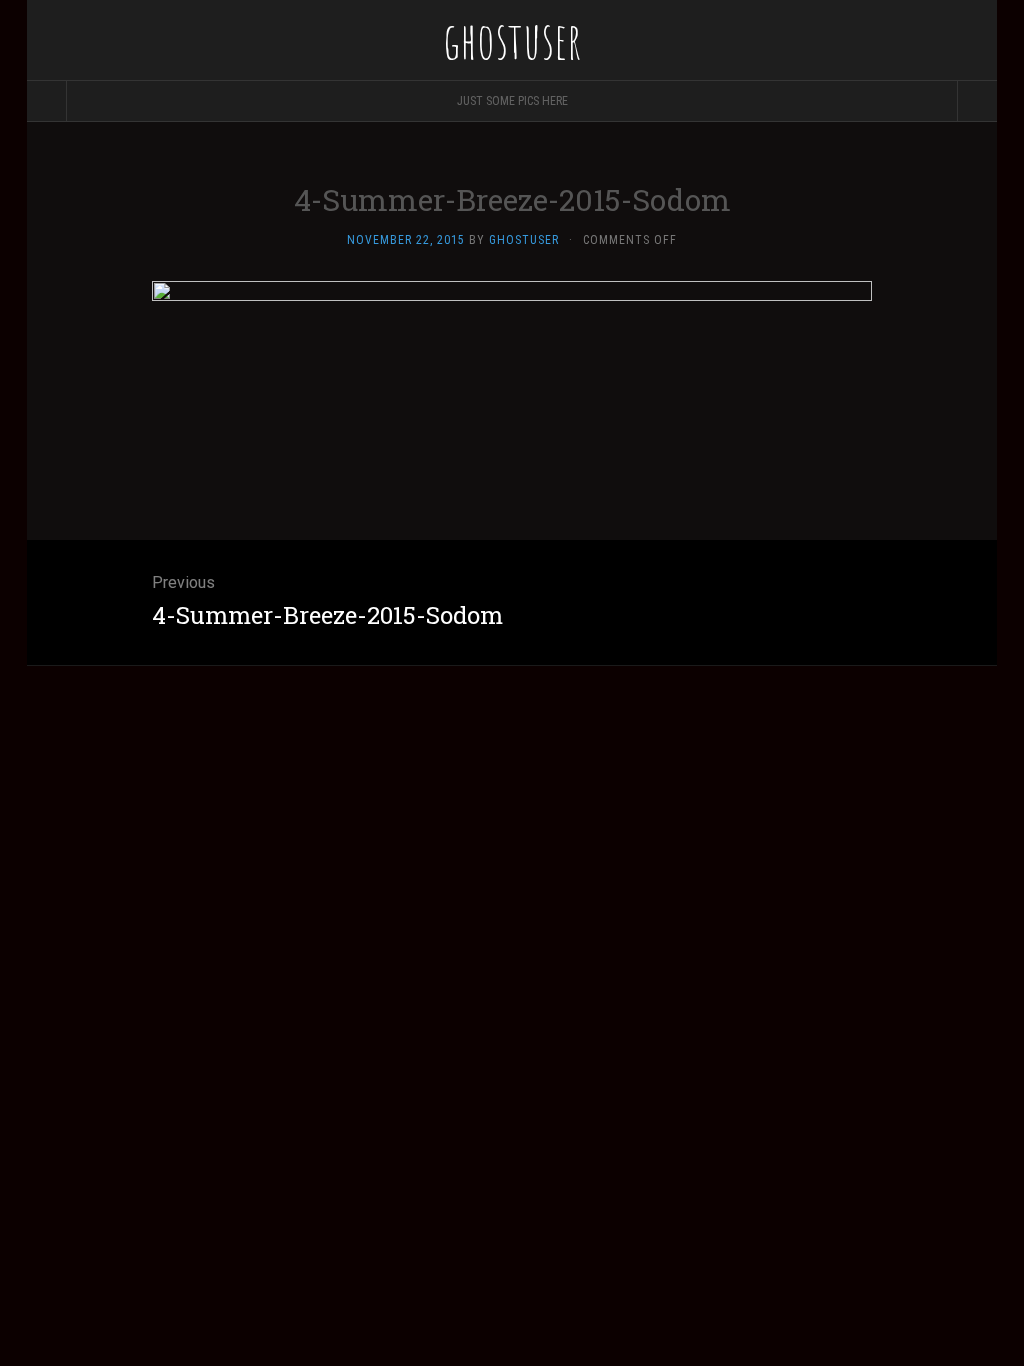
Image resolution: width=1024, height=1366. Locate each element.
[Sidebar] (47, 101)
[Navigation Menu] (977, 101)
